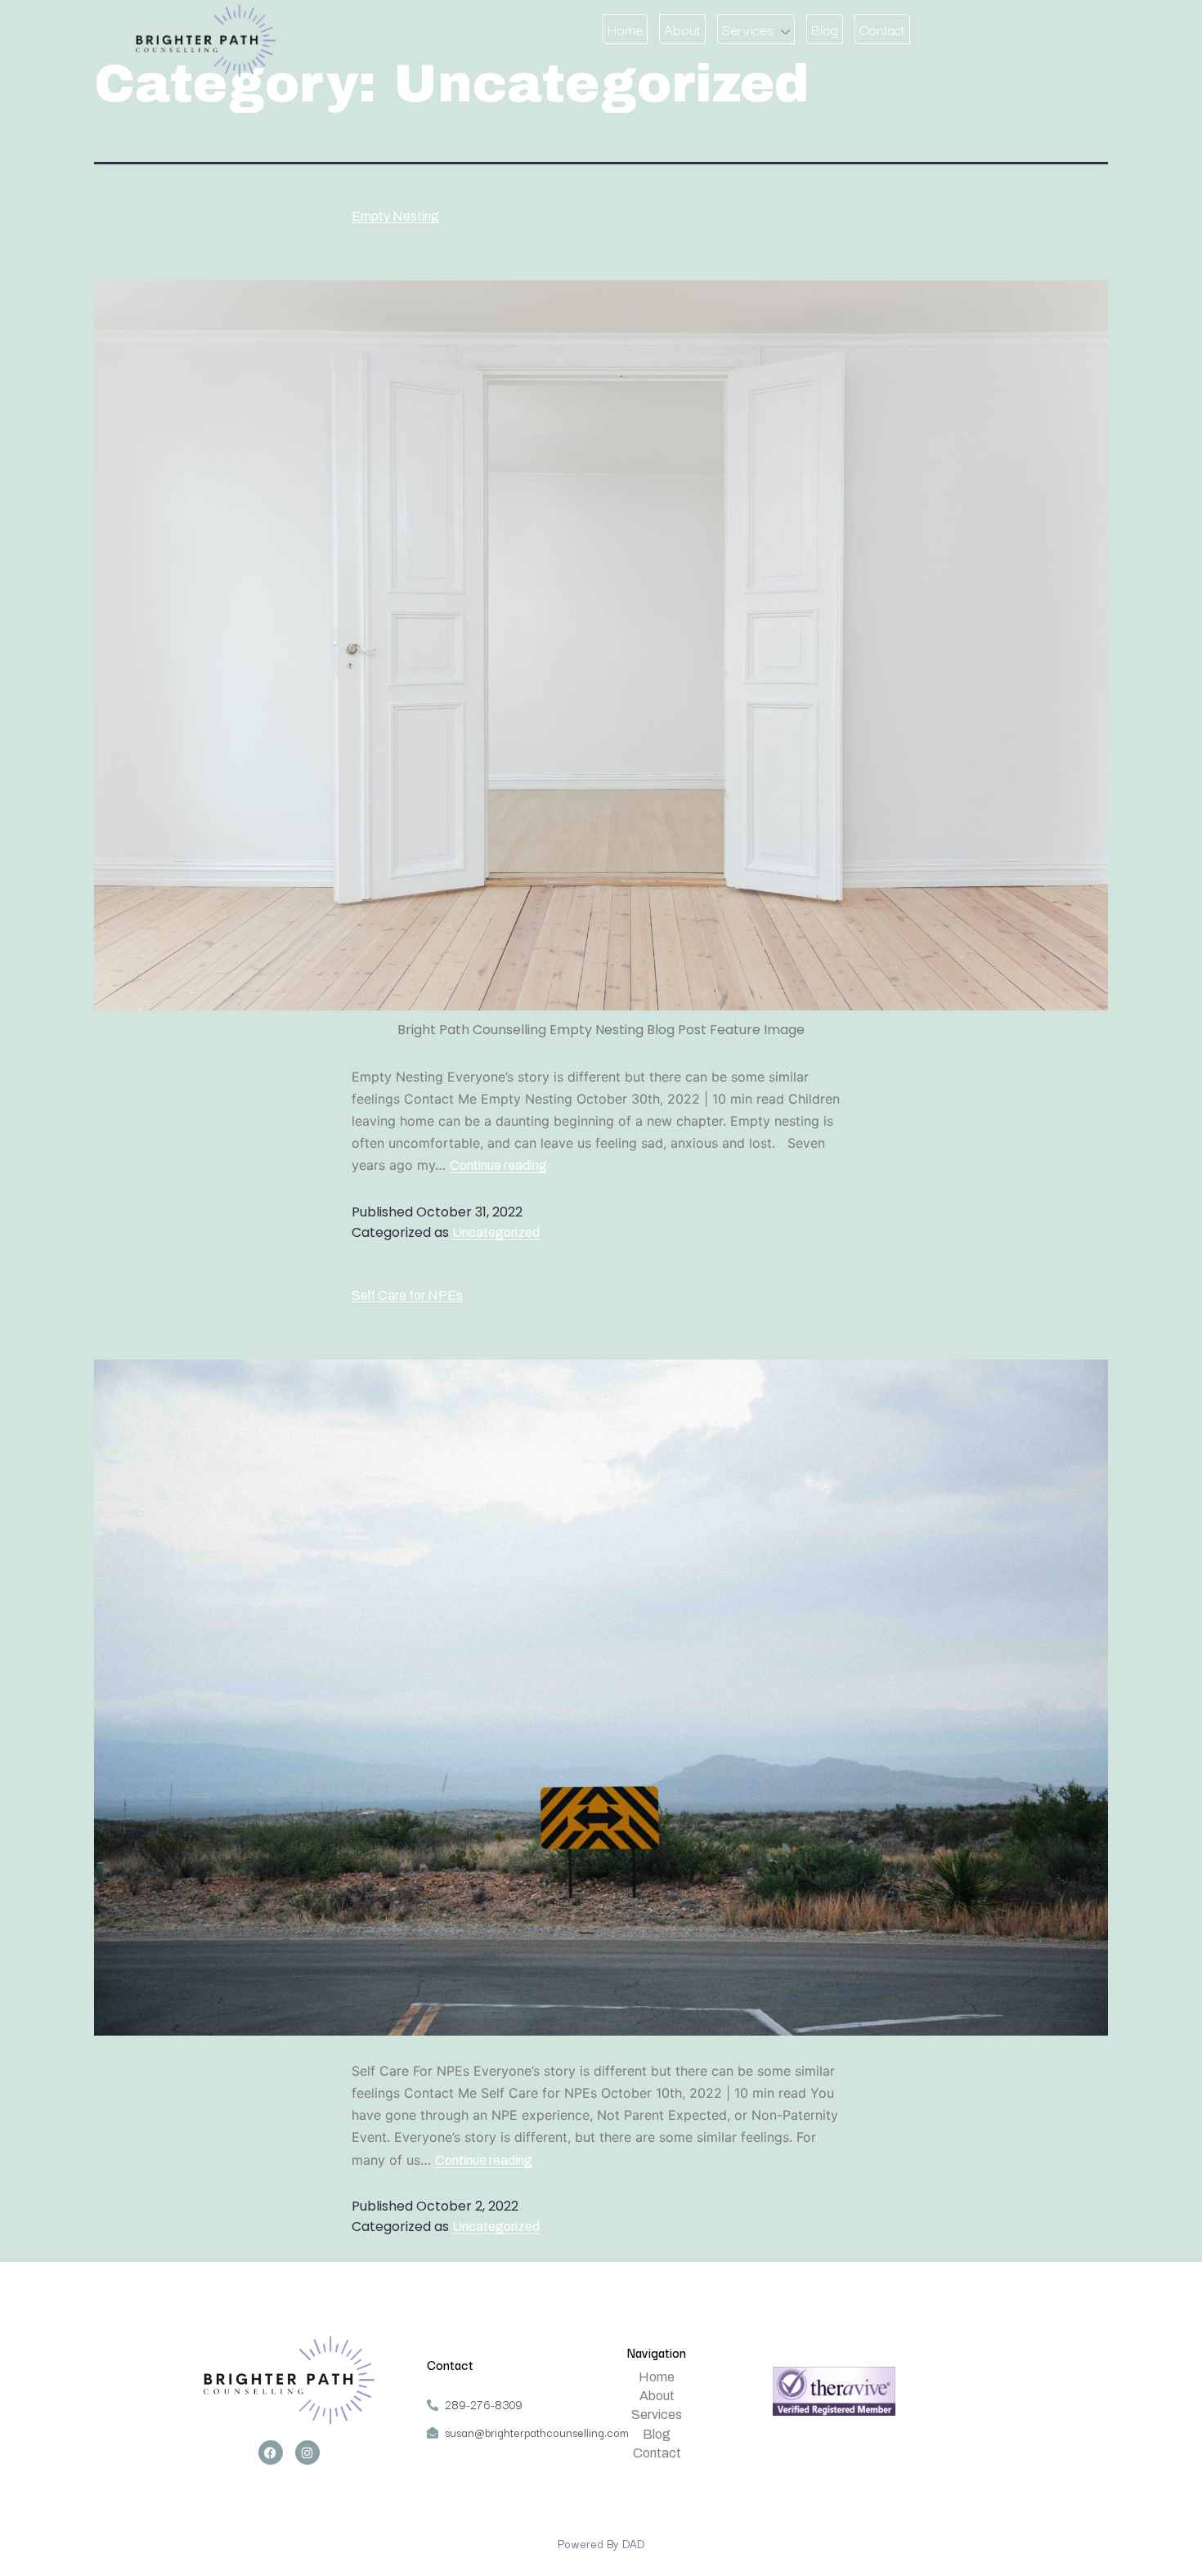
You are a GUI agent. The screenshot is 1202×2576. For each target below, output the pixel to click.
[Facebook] (271, 2453)
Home (625, 29)
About (682, 29)
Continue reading (498, 1165)
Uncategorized (496, 1232)
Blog (825, 29)
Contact (882, 29)
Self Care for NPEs (407, 1295)
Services (748, 29)
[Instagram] (307, 2453)
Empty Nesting (395, 216)
